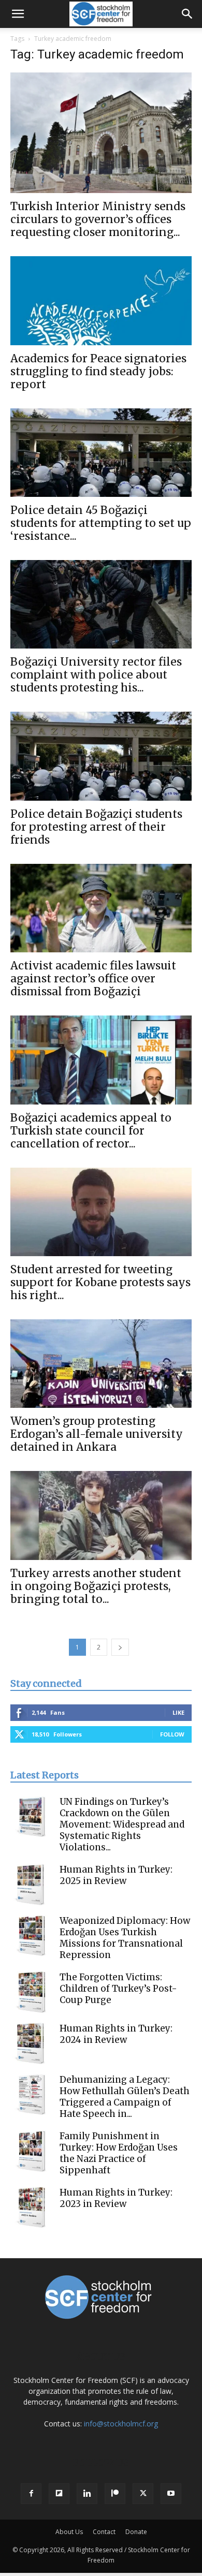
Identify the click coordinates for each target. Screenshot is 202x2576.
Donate (136, 2532)
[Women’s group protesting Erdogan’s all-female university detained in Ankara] (101, 1364)
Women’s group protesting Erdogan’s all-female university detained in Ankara (97, 1434)
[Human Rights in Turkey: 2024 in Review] (31, 2043)
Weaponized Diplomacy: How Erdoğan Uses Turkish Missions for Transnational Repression (125, 1938)
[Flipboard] (59, 2494)
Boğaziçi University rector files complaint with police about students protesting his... (96, 675)
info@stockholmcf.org (121, 2424)
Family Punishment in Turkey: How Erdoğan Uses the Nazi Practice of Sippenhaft (119, 2153)
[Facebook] (31, 2494)
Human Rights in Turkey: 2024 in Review (116, 2034)
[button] (18, 14)
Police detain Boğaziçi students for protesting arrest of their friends (96, 827)
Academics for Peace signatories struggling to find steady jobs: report (98, 371)
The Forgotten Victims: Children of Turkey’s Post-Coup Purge (118, 1989)
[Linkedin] (87, 2494)
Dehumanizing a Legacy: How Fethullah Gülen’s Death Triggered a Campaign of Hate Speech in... (125, 2097)
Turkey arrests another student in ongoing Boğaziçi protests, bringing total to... (96, 1586)
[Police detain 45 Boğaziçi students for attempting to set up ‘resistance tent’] (101, 453)
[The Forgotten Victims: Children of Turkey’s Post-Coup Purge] (31, 1992)
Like (178, 1712)
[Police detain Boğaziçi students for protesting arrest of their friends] (101, 756)
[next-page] (120, 1647)
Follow (172, 1734)
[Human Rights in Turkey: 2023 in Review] (31, 2207)
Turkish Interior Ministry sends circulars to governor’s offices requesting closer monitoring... (98, 219)
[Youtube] (171, 2494)
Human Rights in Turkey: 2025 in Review (116, 1875)
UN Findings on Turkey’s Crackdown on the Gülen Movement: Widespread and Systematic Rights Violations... (122, 1824)
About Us (69, 2532)
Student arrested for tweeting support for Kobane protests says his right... (100, 1282)
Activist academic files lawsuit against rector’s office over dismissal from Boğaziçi (93, 978)
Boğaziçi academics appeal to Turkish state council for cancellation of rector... (91, 1131)
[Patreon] (115, 2494)
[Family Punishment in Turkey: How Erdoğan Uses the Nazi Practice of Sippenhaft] (31, 2151)
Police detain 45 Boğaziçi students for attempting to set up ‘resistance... (101, 523)
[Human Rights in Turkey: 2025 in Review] (31, 1885)
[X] (143, 2494)
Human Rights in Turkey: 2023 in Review (116, 2198)
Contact (104, 2532)
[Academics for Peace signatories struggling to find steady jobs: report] (101, 300)
